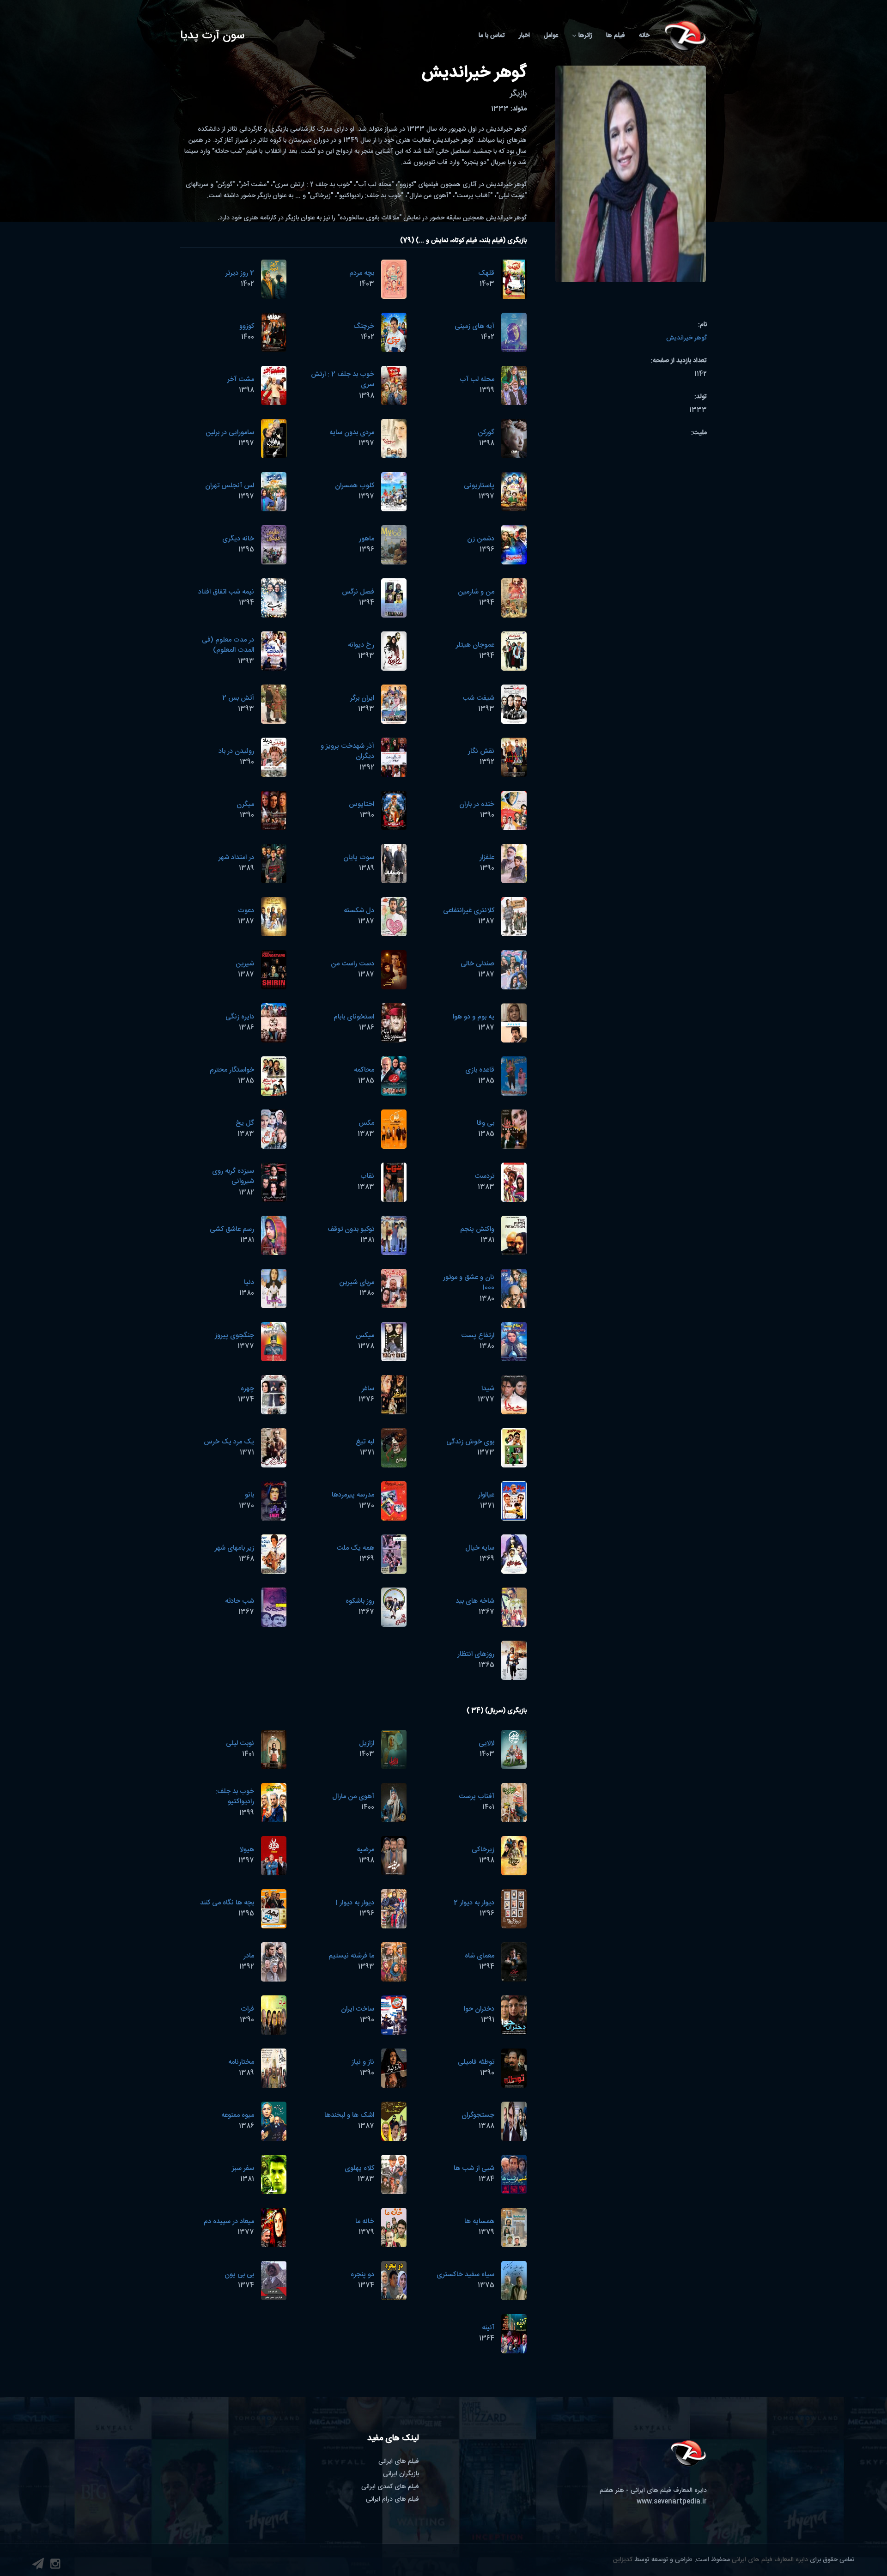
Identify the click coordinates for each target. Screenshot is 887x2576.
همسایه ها (479, 2221)
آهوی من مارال (353, 1797)
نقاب (367, 1176)
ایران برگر (362, 698)
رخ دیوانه (361, 645)
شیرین (245, 964)
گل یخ (245, 1123)
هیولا (247, 1850)
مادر (249, 1956)
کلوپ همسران (355, 486)
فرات (247, 2009)
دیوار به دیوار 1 (355, 1903)
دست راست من (352, 964)
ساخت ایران (358, 2009)
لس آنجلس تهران (230, 486)
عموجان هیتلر (475, 645)
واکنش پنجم (477, 1229)
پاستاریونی (479, 486)
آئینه (488, 2328)
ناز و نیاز (363, 2062)
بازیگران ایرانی (401, 2474)
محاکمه (364, 1070)
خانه (644, 36)
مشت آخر (241, 379)
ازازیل (367, 1743)
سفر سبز (243, 2168)
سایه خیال (480, 1548)
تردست (484, 1176)
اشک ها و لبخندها (349, 2115)
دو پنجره (362, 2275)
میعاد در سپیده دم (229, 2221)
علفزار (487, 858)
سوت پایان (359, 858)
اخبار (524, 36)
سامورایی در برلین (230, 433)
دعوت (246, 911)
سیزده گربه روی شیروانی (233, 1176)
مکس (366, 1123)
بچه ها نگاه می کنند (227, 1903)
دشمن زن (481, 539)
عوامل (551, 36)
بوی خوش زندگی (470, 1442)
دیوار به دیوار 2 (474, 1903)
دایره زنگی (240, 1017)
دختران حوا (479, 2009)
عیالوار (486, 1495)
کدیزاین (623, 2560)
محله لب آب (477, 379)
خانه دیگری (238, 539)
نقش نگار (481, 751)
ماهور (367, 539)
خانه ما (365, 2221)
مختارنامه (241, 2062)
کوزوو (247, 326)
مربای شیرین (357, 1282)
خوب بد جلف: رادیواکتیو (235, 1797)
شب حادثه (240, 1601)
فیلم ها (616, 36)
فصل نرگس (358, 592)
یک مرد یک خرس (229, 1442)
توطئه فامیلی (476, 2062)
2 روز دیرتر (240, 273)
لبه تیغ (365, 1442)
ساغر (368, 1389)
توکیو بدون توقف (351, 1229)
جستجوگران (478, 2115)
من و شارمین (476, 592)
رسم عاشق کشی (232, 1229)
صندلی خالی (477, 964)
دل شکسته (359, 911)
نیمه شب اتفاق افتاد (226, 592)
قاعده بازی (480, 1070)
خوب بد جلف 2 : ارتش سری (343, 380)
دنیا (249, 1282)
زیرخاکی (483, 1850)
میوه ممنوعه (238, 2115)
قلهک (486, 273)
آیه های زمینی (474, 326)
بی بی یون (239, 2275)
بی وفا (486, 1123)
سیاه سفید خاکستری (465, 2275)
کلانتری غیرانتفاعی (469, 911)
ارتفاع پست (478, 1336)
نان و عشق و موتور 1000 (469, 1283)
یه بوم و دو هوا (474, 1017)
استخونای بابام (354, 1017)
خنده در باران (477, 804)
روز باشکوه (360, 1601)
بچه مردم (362, 273)
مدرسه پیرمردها (353, 1495)
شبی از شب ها (474, 2168)
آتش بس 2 (238, 698)
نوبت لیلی (240, 1743)
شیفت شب (478, 698)
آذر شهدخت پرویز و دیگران (347, 752)
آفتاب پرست (477, 1797)
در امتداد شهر (236, 858)
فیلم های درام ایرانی (392, 2499)
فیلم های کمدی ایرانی (390, 2487)
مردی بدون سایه (352, 433)
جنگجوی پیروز (234, 1336)
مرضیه (365, 1850)
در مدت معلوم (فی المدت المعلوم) (228, 645)
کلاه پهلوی (359, 2168)
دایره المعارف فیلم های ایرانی (770, 2560)
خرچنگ (364, 326)
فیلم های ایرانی (399, 2461)
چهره (247, 1389)
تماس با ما (492, 36)
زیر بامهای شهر (234, 1548)
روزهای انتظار (476, 1654)
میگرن (245, 804)
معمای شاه (480, 1956)
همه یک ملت (355, 1548)
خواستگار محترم (232, 1070)
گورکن (486, 433)
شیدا (488, 1389)
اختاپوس (361, 804)
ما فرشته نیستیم (351, 1956)
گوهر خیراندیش (687, 338)
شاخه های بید (475, 1601)
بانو (249, 1495)
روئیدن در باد (236, 751)
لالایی (486, 1743)
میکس (365, 1336)
